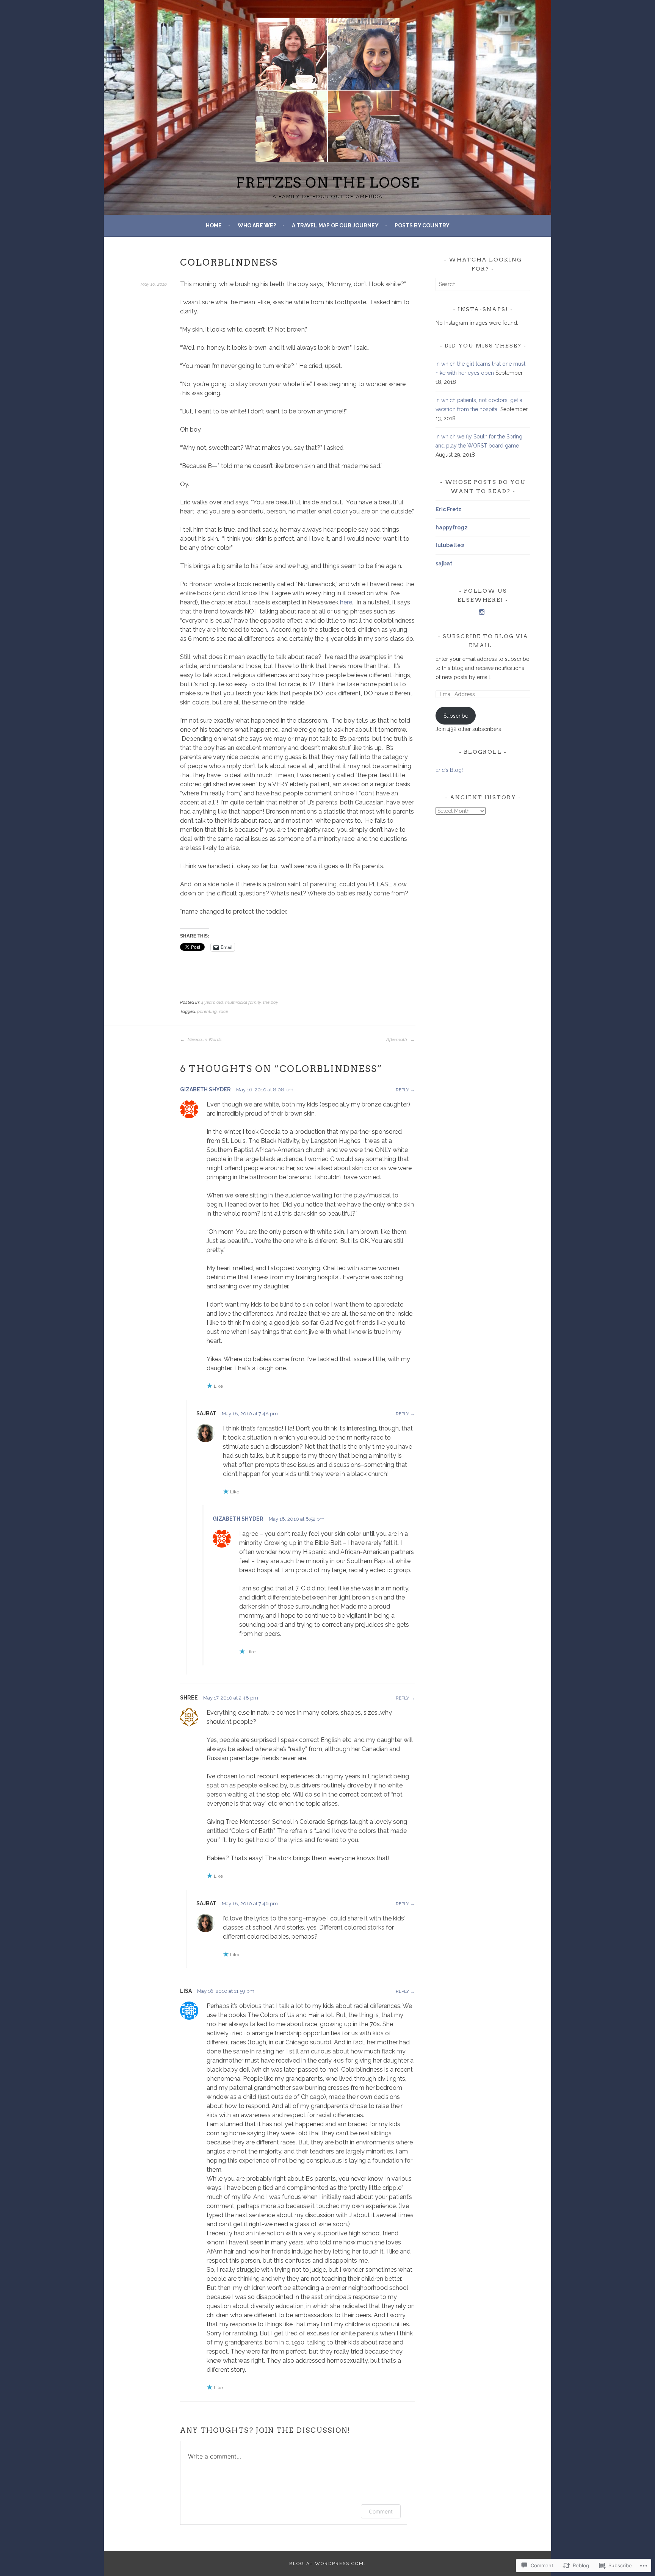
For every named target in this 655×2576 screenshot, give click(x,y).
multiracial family (243, 1002)
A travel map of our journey (335, 225)
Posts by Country (422, 225)
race (223, 1011)
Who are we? (257, 225)
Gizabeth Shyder (205, 1089)
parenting (207, 1011)
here (346, 602)
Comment (381, 2511)
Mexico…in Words (204, 1039)
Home (214, 225)
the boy (271, 1002)
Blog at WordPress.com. (327, 2563)
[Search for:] (483, 284)
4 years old (212, 1002)
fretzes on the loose (328, 183)
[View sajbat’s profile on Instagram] (482, 612)
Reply (402, 1090)
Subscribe (456, 716)
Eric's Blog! (449, 770)
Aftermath (397, 1039)
